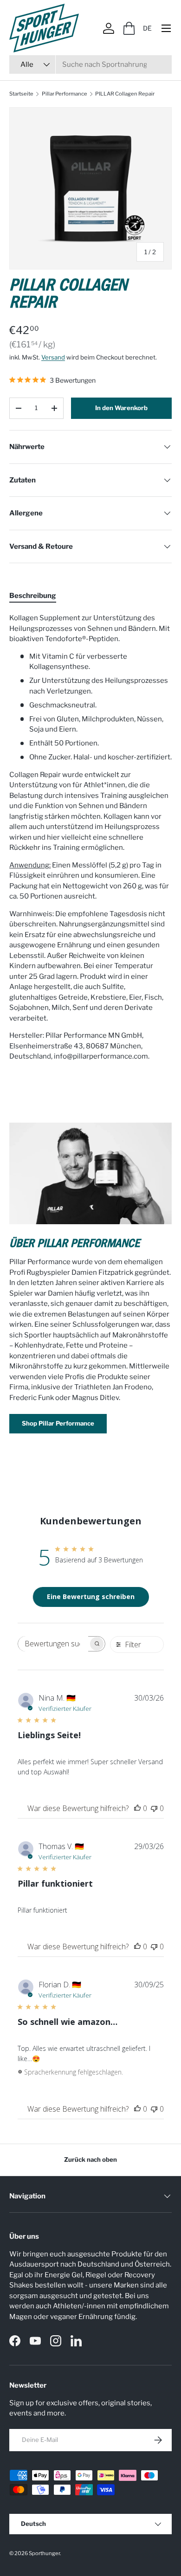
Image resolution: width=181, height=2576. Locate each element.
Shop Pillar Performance (58, 1423)
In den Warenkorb (121, 408)
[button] (129, 28)
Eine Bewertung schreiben (91, 1596)
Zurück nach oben (90, 2159)
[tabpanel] (90, 837)
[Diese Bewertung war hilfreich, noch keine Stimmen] (137, 1808)
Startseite (21, 94)
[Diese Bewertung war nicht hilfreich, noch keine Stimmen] (154, 1808)
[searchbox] (53, 1644)
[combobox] (90, 64)
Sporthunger (44, 2553)
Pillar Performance (65, 94)
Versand (53, 357)
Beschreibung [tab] (33, 596)
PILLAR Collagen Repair (125, 94)
